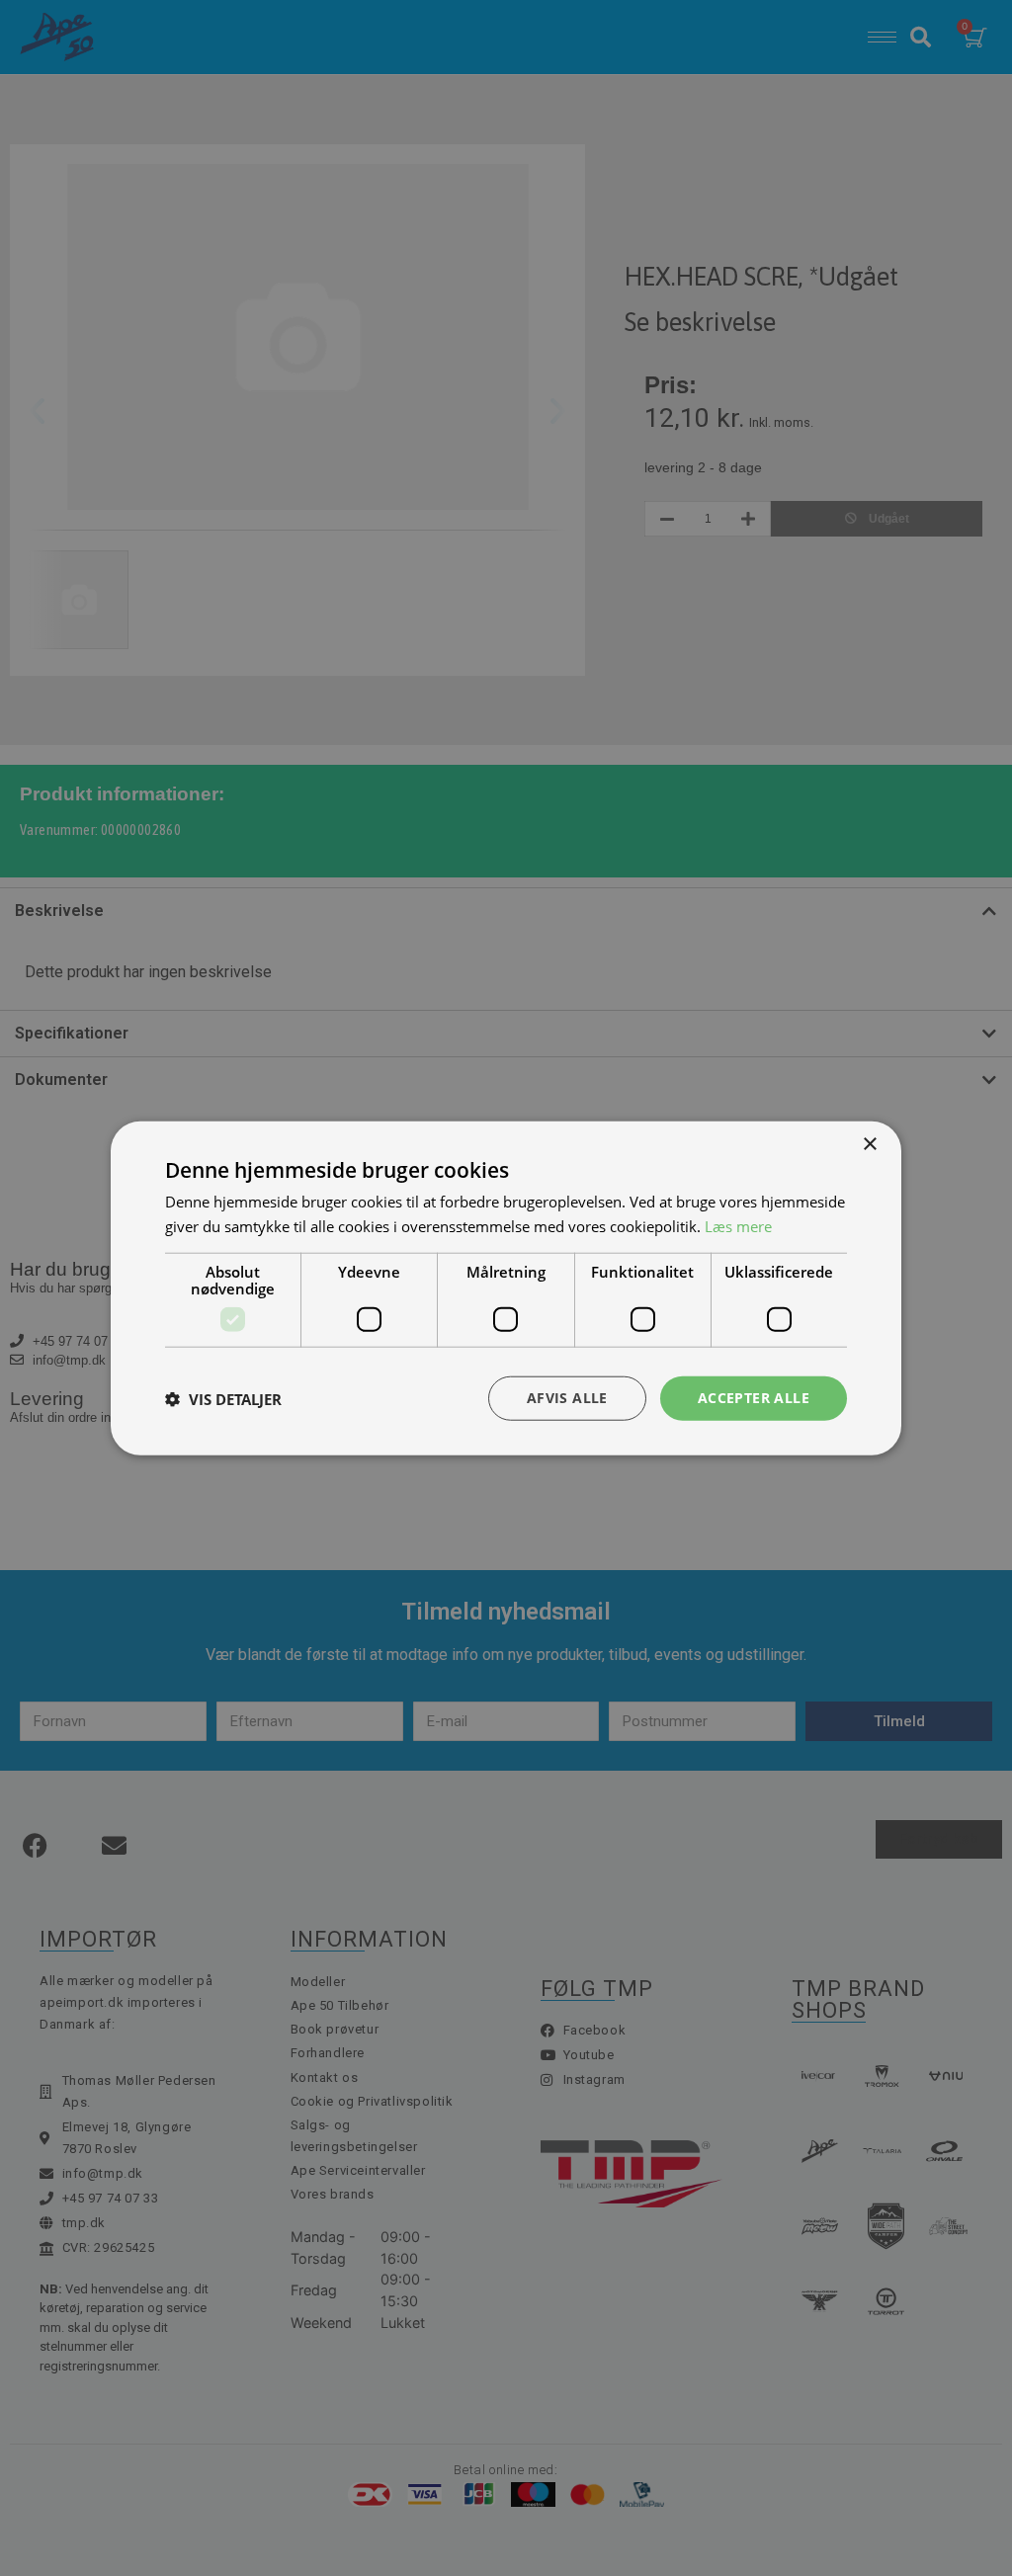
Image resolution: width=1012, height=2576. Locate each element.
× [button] (869, 1144)
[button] (223, 1398)
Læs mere (738, 1225)
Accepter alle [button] (754, 1398)
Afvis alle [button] (567, 1398)
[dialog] (506, 1288)
